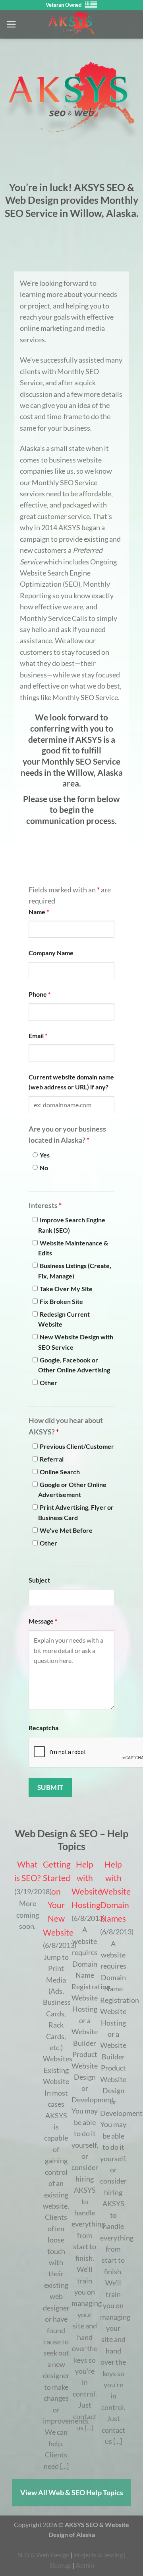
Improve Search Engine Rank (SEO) (72, 1225)
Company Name (51, 953)
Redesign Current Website (64, 1319)
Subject (39, 1580)
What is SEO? (27, 1871)
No (44, 1168)
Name (39, 912)
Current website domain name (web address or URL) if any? (71, 1082)
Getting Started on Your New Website (56, 1898)
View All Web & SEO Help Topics (72, 2492)
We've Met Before (66, 1530)
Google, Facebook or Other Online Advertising (74, 1365)
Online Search (60, 1472)
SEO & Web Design (43, 2555)
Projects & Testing (98, 2555)
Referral (52, 1459)
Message (43, 1621)
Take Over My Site (66, 1289)
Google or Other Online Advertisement (72, 1490)
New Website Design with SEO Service (76, 1342)
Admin (85, 2565)
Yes (45, 1155)
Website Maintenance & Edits (73, 1248)
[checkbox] (35, 1220)
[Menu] (11, 24)
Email (38, 1035)
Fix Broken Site (61, 1301)
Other (48, 1383)
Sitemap (60, 2565)
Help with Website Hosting (85, 1885)
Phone (40, 994)
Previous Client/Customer (77, 1446)
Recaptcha (43, 1728)
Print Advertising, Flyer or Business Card (76, 1512)
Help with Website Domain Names (113, 1891)
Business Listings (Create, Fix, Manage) (75, 1271)
